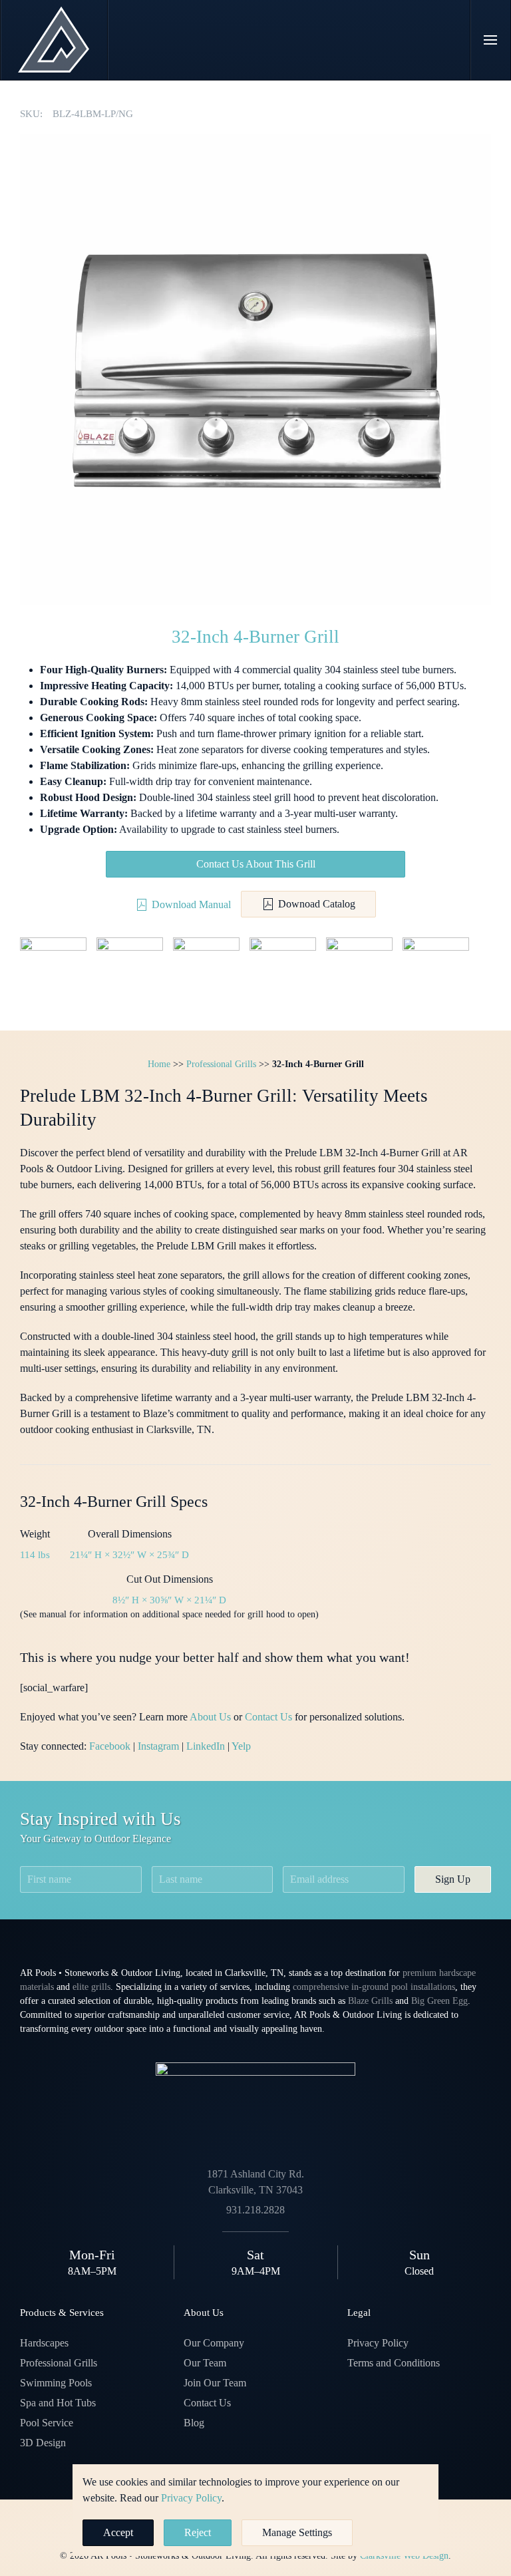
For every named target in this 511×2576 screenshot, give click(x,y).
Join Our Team (215, 2383)
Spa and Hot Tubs (58, 2403)
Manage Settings (297, 2532)
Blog (194, 2423)
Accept (118, 2532)
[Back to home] (54, 40)
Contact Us (268, 1717)
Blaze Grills (370, 2001)
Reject (198, 2532)
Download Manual (191, 904)
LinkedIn (206, 1746)
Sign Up (453, 1879)
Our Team (205, 2363)
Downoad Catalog (317, 904)
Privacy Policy (378, 2343)
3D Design (43, 2443)
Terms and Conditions (394, 2363)
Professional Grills (221, 1064)
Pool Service (47, 2423)
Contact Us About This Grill (256, 864)
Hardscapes (44, 2343)
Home (159, 1064)
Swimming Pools (56, 2383)
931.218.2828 (255, 2210)
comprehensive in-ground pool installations (374, 1987)
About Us (210, 1717)
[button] (491, 40)
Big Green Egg (439, 2001)
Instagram (158, 1746)
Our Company (214, 2343)
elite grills (91, 1987)
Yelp (241, 1746)
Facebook (110, 1746)
